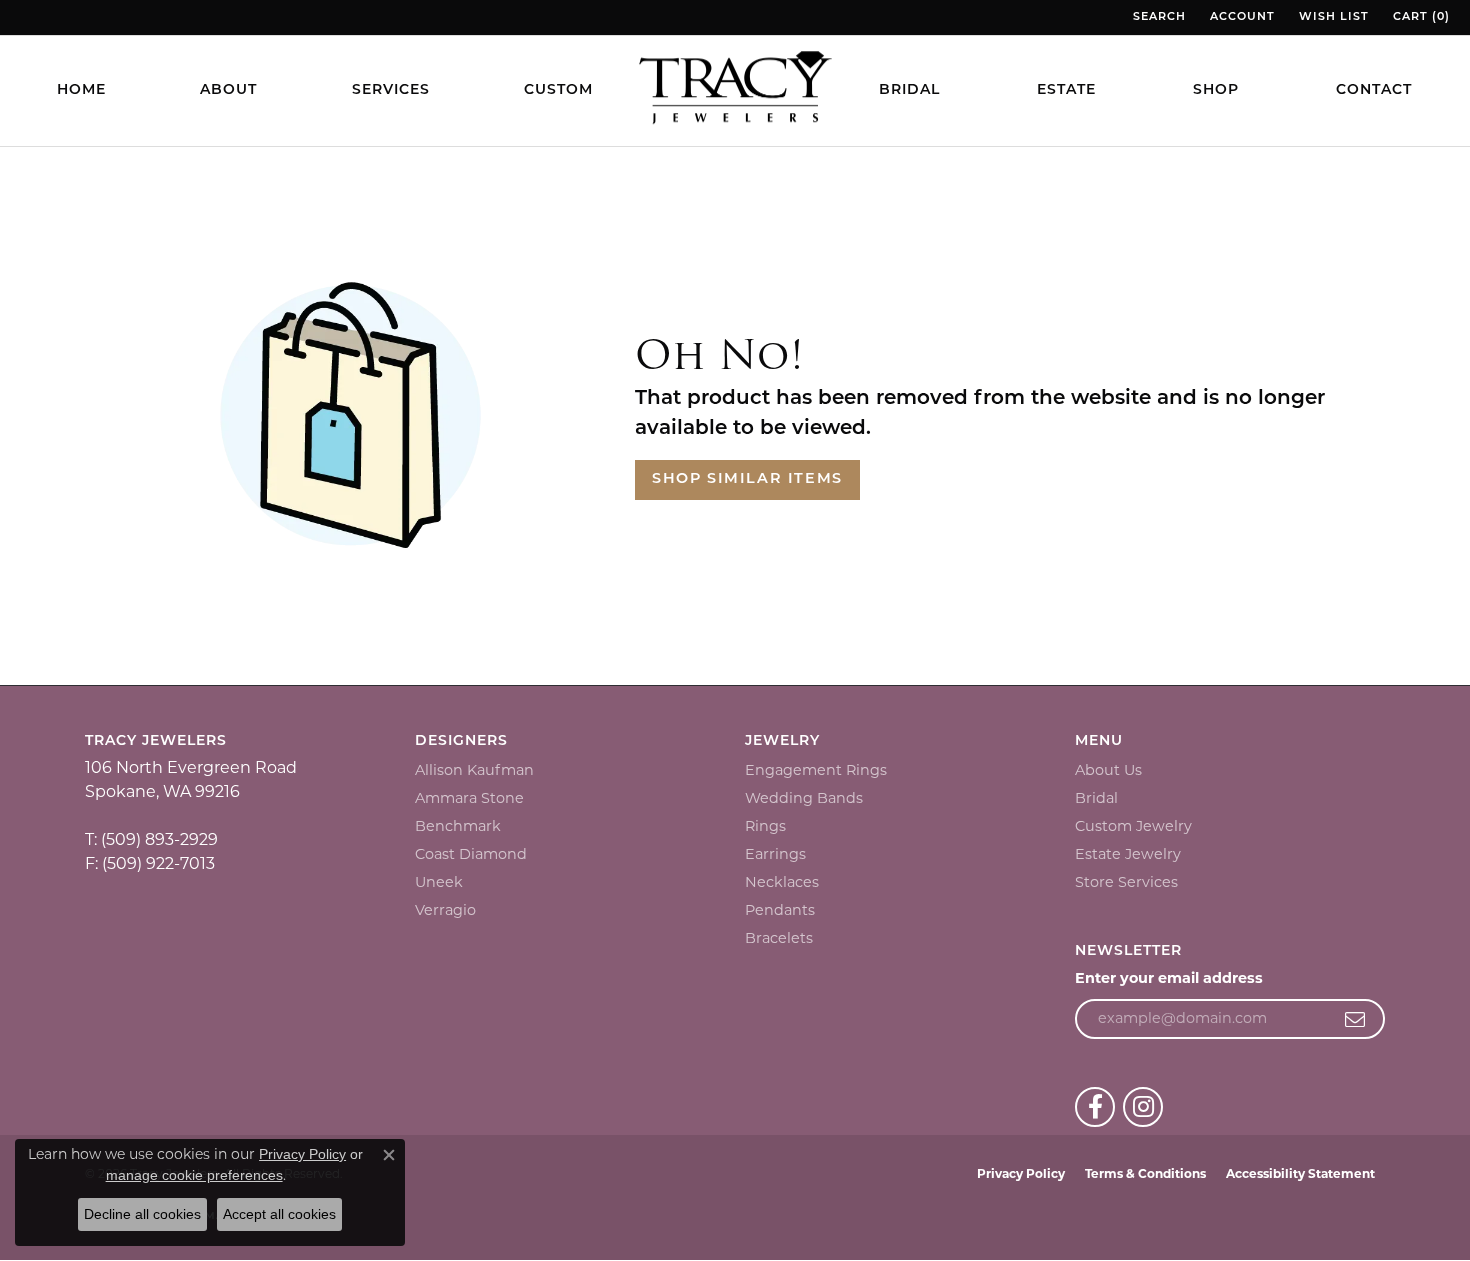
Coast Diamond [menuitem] (471, 854)
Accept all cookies (279, 1214)
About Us (1108, 770)
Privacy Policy (1021, 1173)
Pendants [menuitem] (780, 910)
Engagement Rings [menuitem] (816, 770)
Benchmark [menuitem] (458, 826)
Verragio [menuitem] (445, 910)
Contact (1374, 90)
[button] (1157, 17)
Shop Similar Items (747, 479)
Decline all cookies (142, 1214)
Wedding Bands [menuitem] (804, 798)
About (228, 90)
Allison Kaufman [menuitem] (474, 770)
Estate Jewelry (1128, 854)
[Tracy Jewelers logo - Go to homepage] (735, 90)
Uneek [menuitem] (439, 882)
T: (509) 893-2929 (151, 839)
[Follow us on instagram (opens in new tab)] (1143, 1107)
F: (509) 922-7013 (150, 863)
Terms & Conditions (1145, 1173)
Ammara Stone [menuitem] (469, 798)
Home (81, 90)
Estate (1066, 90)
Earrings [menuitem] (775, 854)
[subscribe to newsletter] (1355, 1019)
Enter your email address (1169, 978)
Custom (558, 90)
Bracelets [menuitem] (779, 938)
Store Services (1126, 882)
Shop (1216, 90)
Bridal (909, 90)
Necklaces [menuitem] (782, 882)
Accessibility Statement (1300, 1173)
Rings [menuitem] (765, 826)
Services (391, 90)
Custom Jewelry (1133, 826)
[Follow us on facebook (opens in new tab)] (1095, 1107)
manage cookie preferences (194, 1175)
